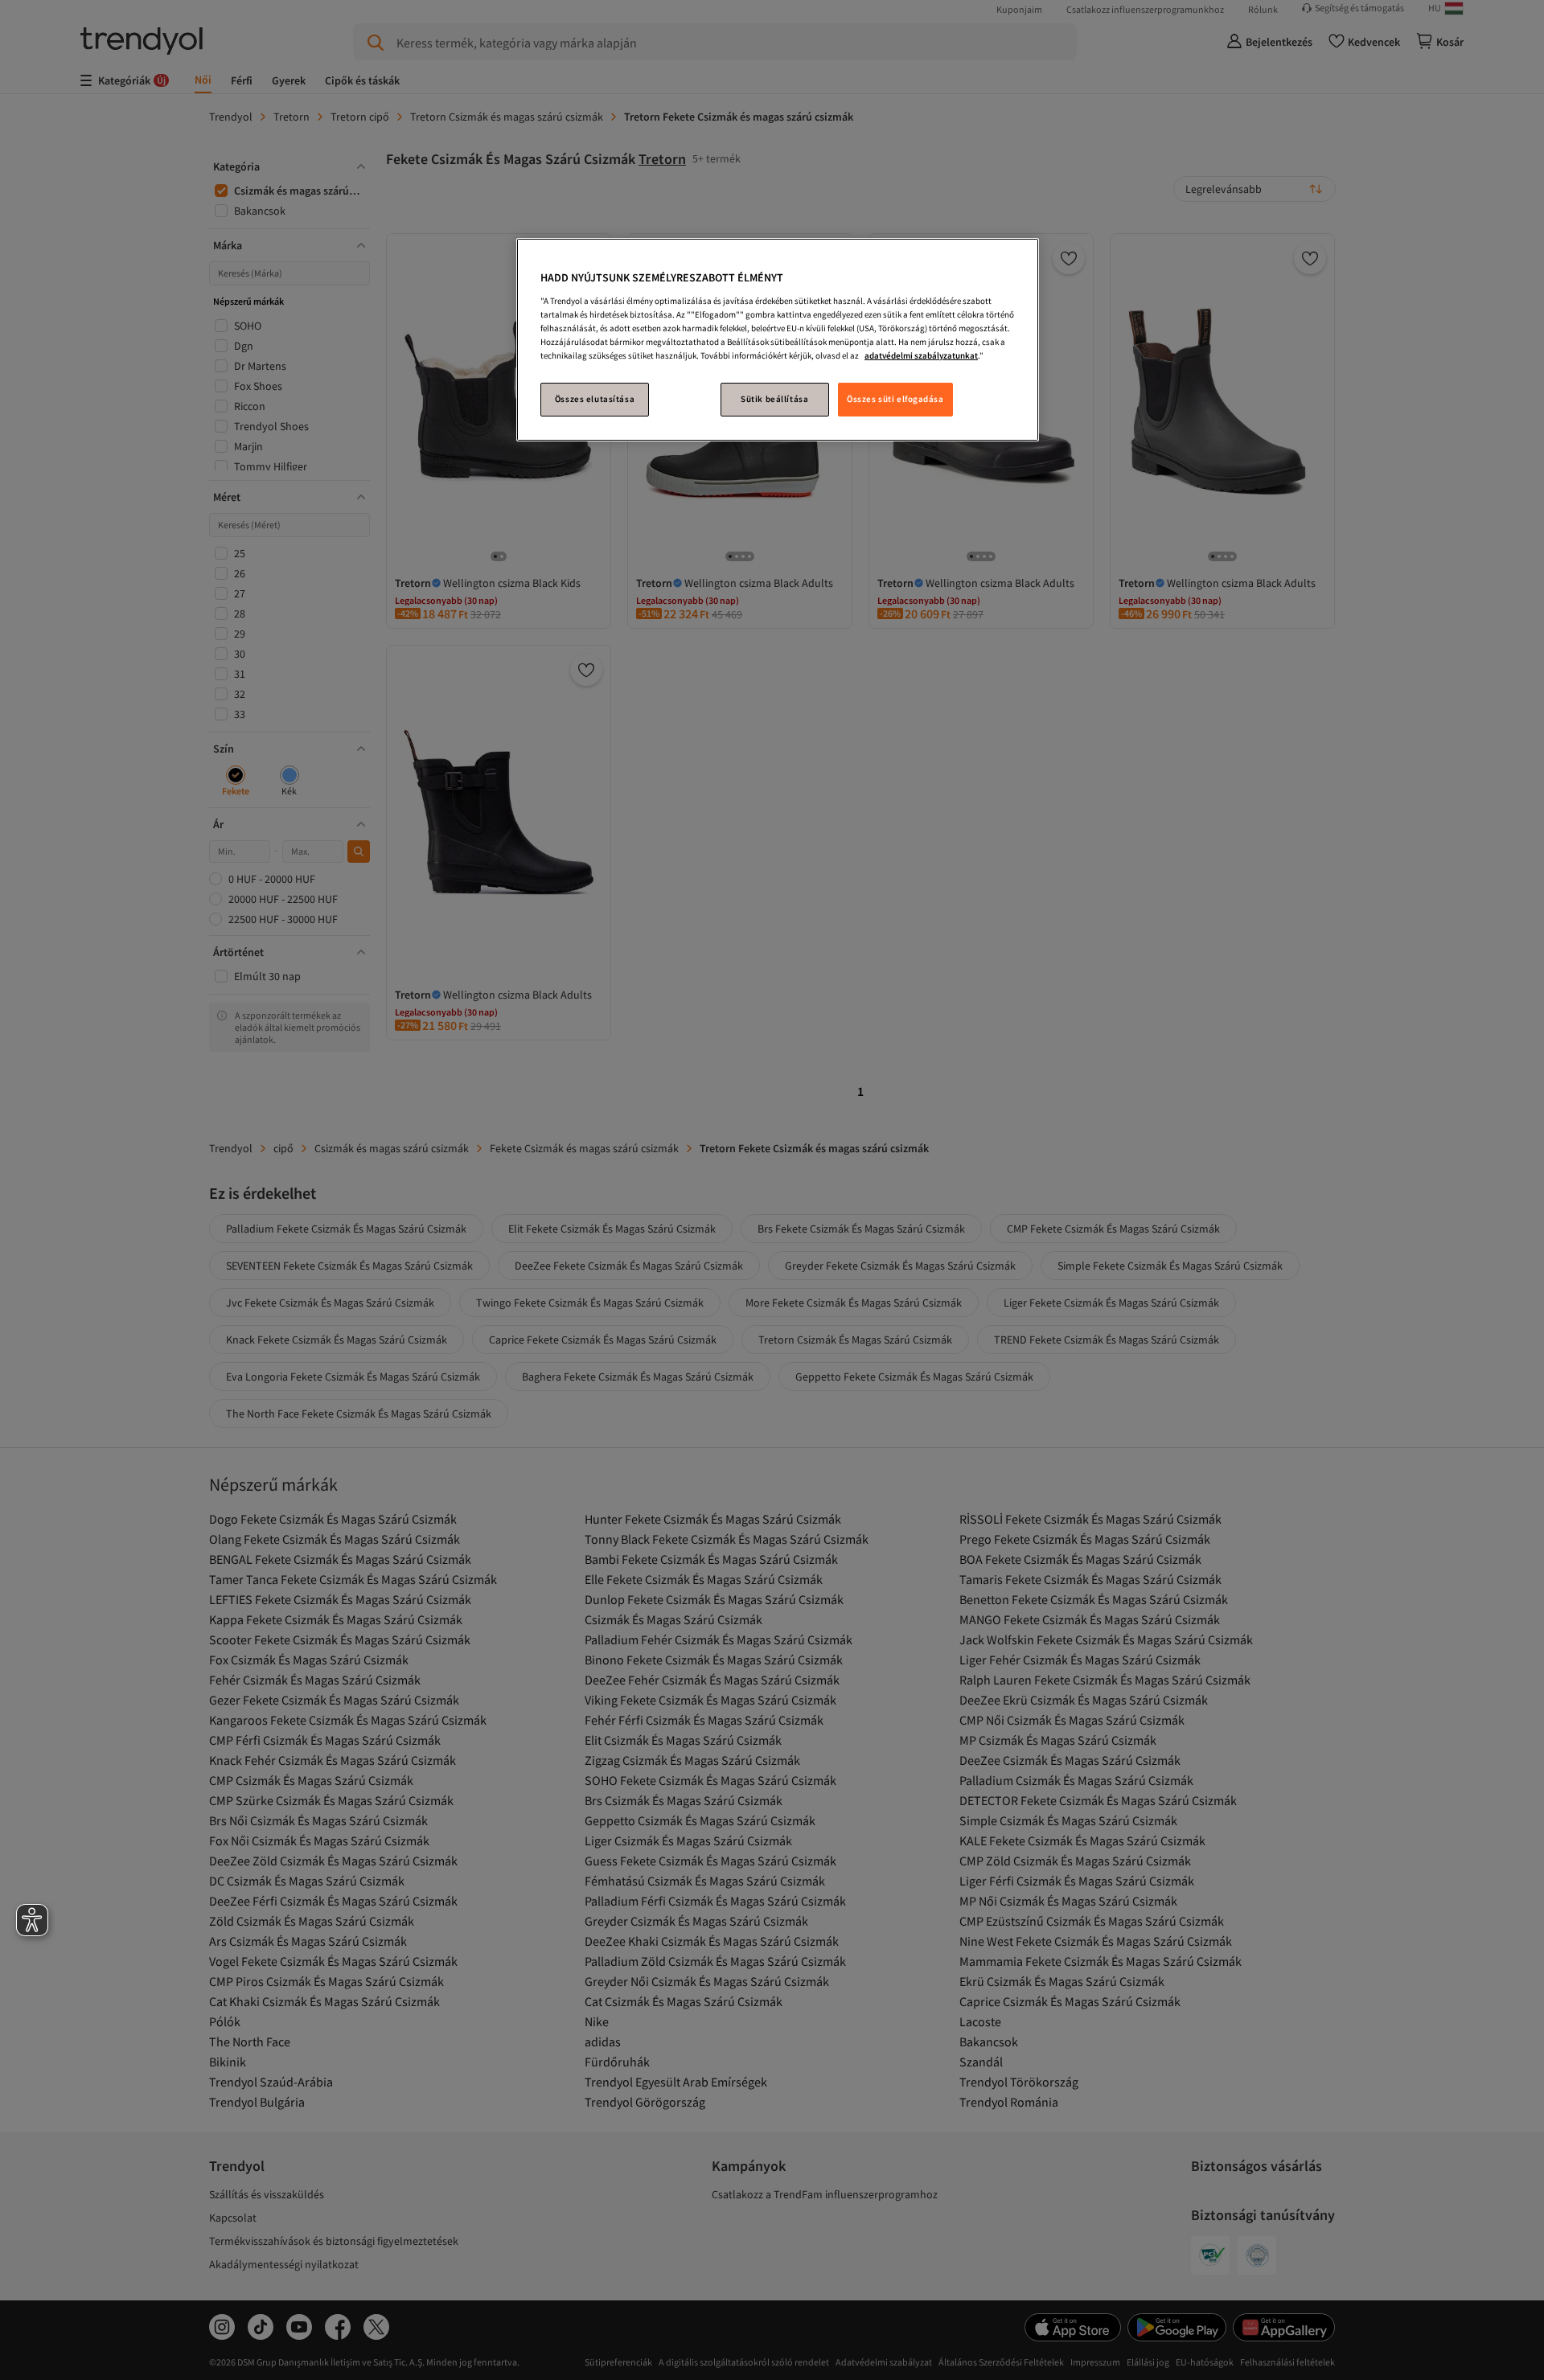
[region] (778, 340)
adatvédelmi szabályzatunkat (921, 355)
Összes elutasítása (595, 399)
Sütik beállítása (774, 399)
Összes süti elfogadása (895, 399)
